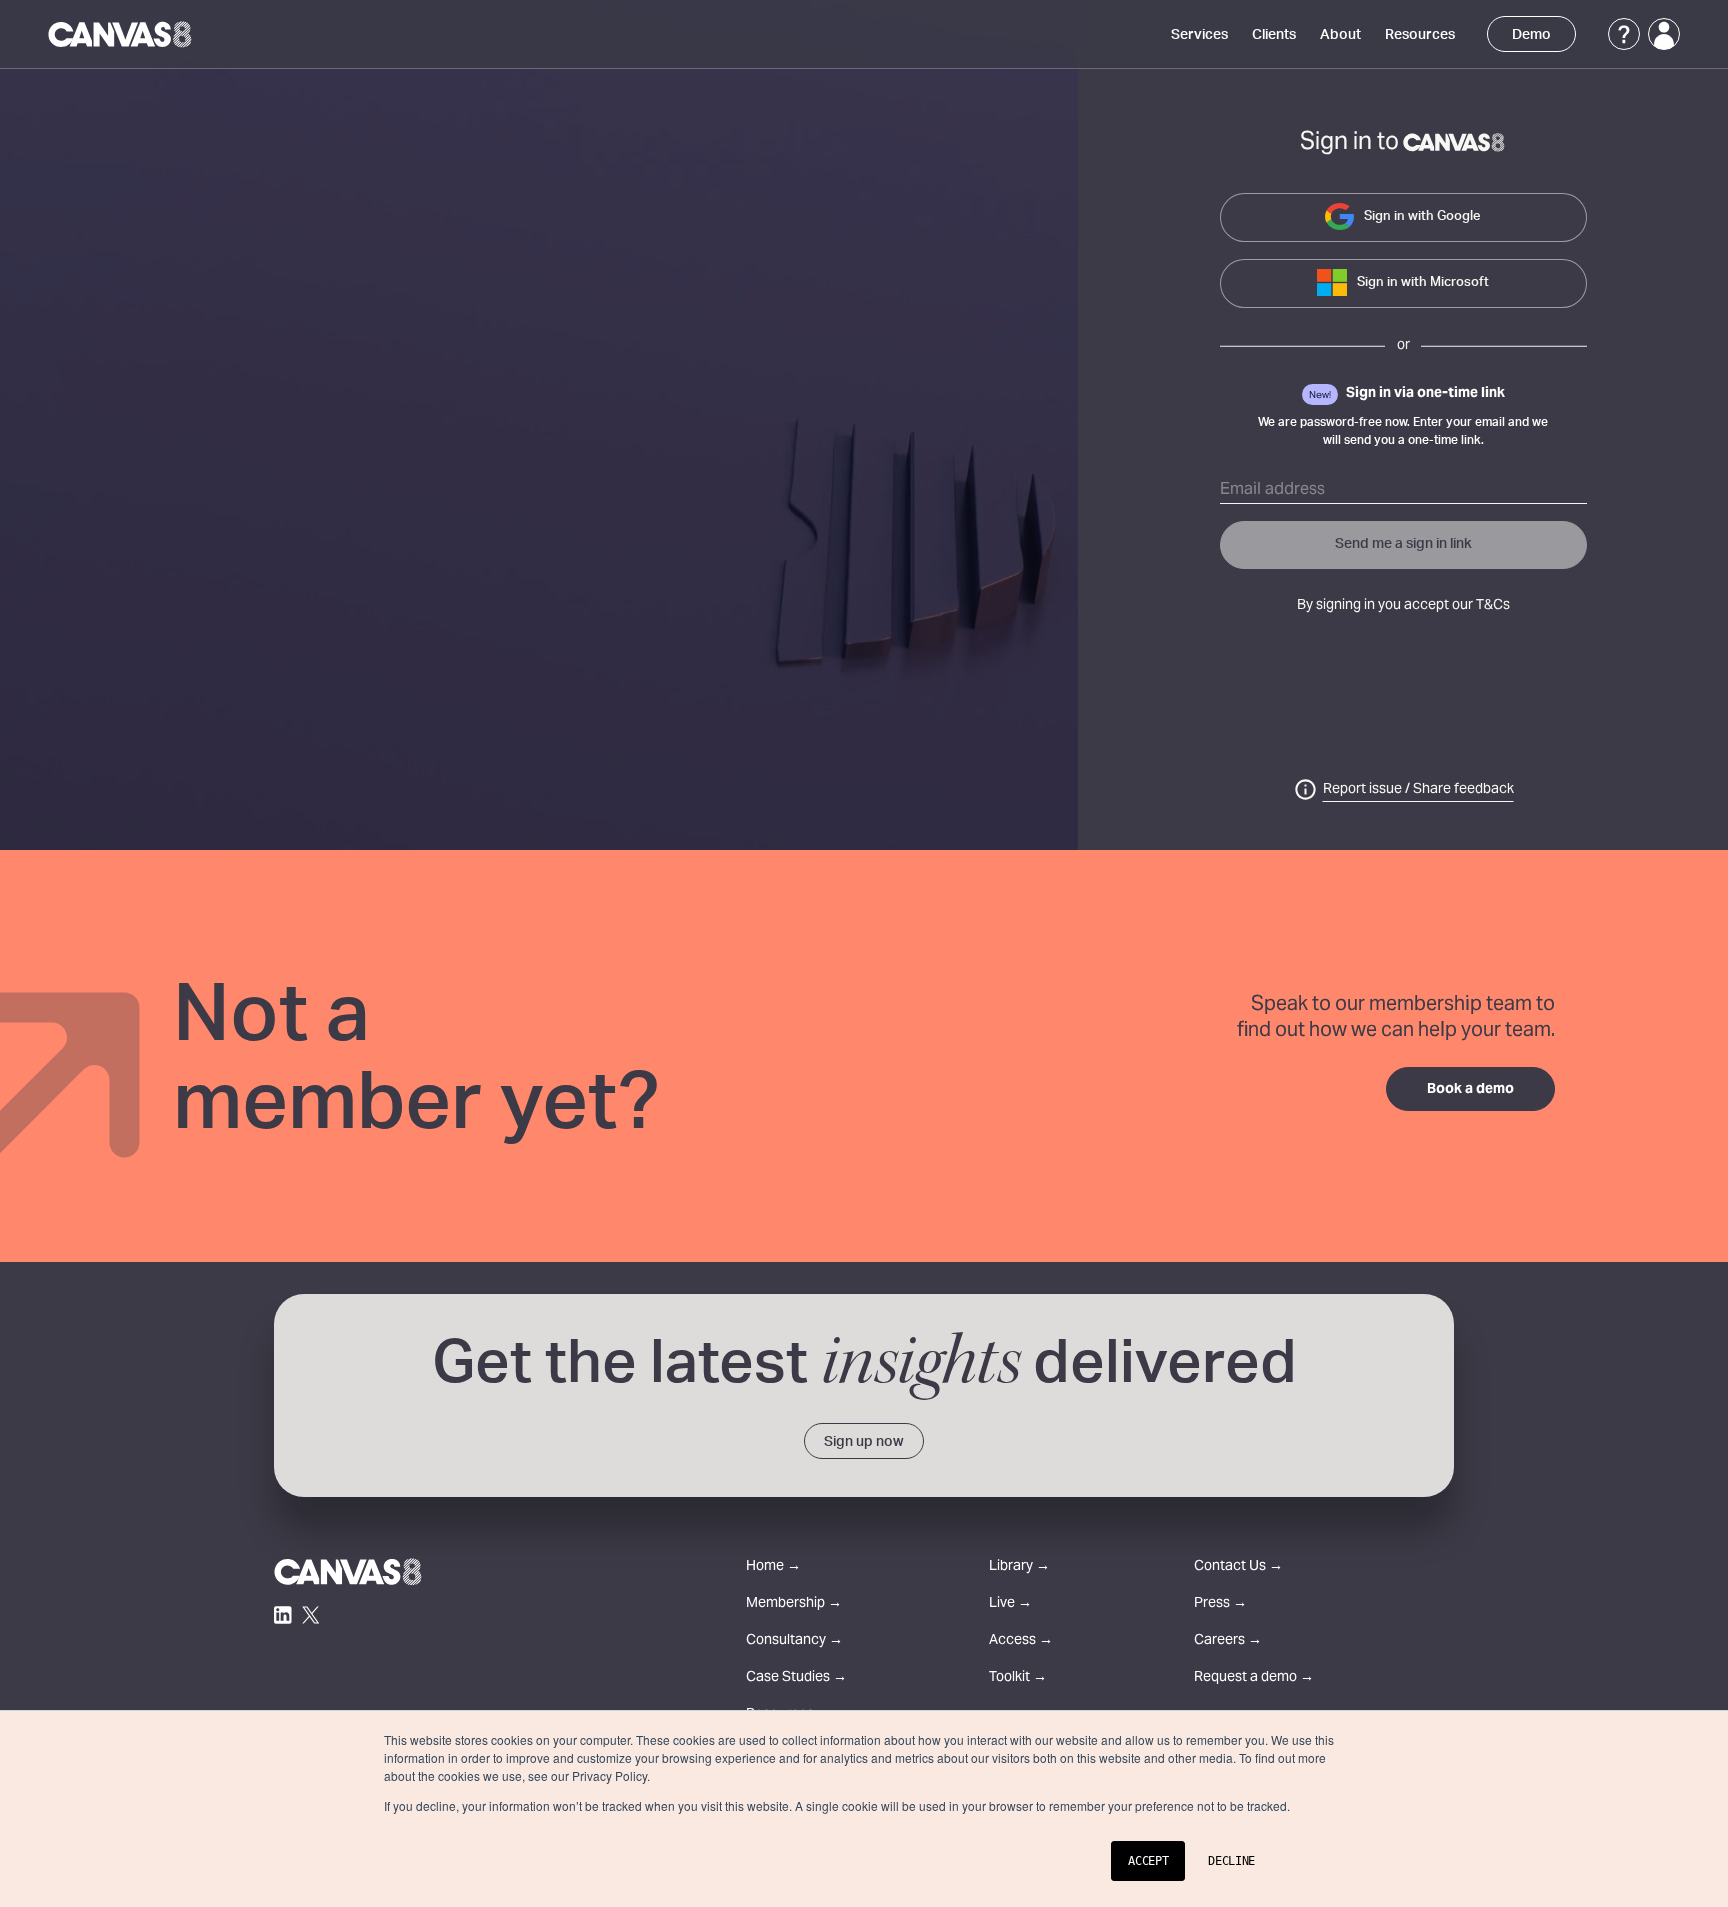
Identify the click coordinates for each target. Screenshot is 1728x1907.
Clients (1274, 35)
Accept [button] (1148, 1861)
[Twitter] (311, 1615)
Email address (1272, 490)
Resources (1420, 35)
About (1340, 35)
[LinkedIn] (283, 1615)
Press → (1220, 1604)
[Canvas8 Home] (121, 34)
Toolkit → (1018, 1678)
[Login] (1664, 34)
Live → (1010, 1604)
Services (1199, 35)
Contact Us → (1238, 1567)
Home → (773, 1567)
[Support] (1624, 34)
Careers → (1228, 1641)
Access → (1021, 1641)
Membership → (794, 1604)
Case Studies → (796, 1678)
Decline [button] (1231, 1861)
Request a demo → (1254, 1678)
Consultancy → (794, 1641)
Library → (1019, 1567)
